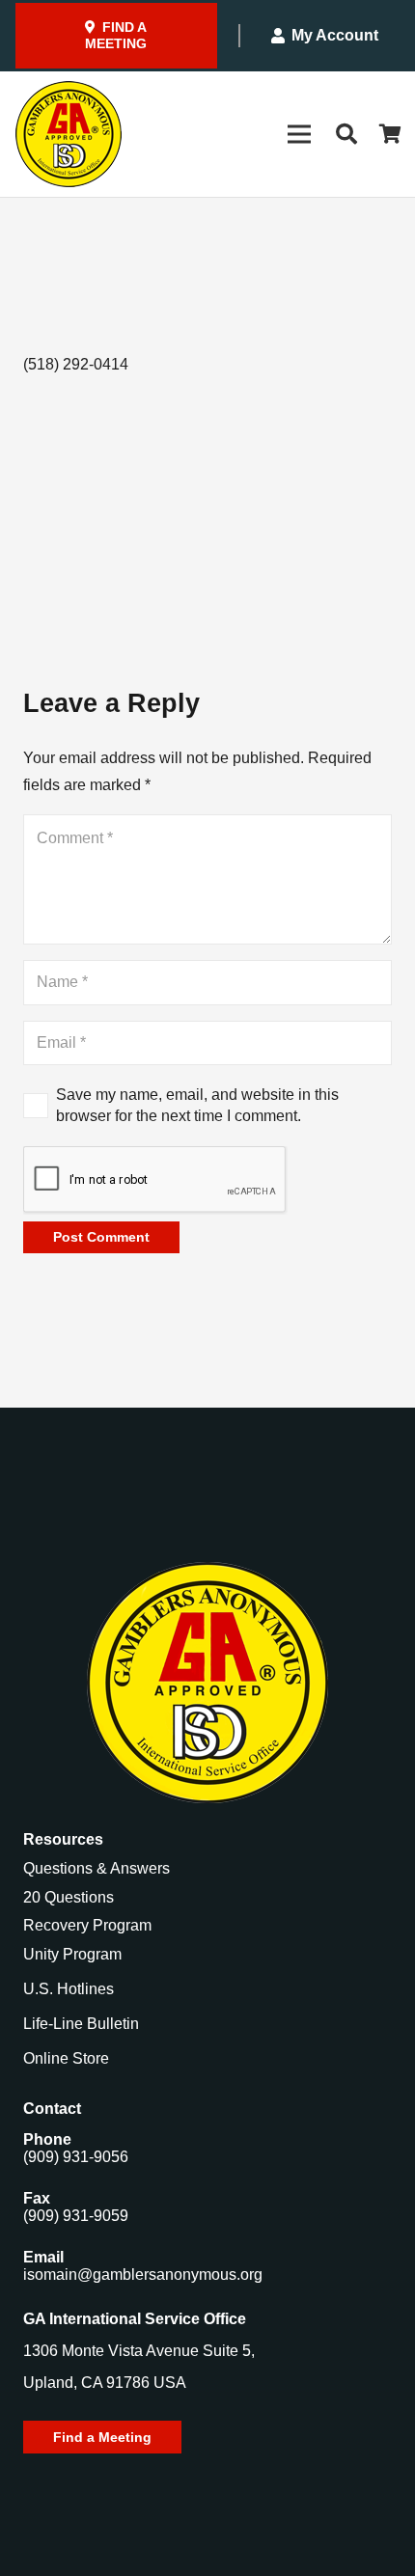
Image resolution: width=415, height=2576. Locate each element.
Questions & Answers (97, 1868)
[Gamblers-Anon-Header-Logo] (69, 134)
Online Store (66, 2058)
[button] (346, 134)
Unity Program (72, 1954)
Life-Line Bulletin (81, 2024)
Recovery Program (87, 1925)
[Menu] (299, 134)
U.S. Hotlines (69, 1989)
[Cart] (391, 134)
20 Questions (69, 1897)
